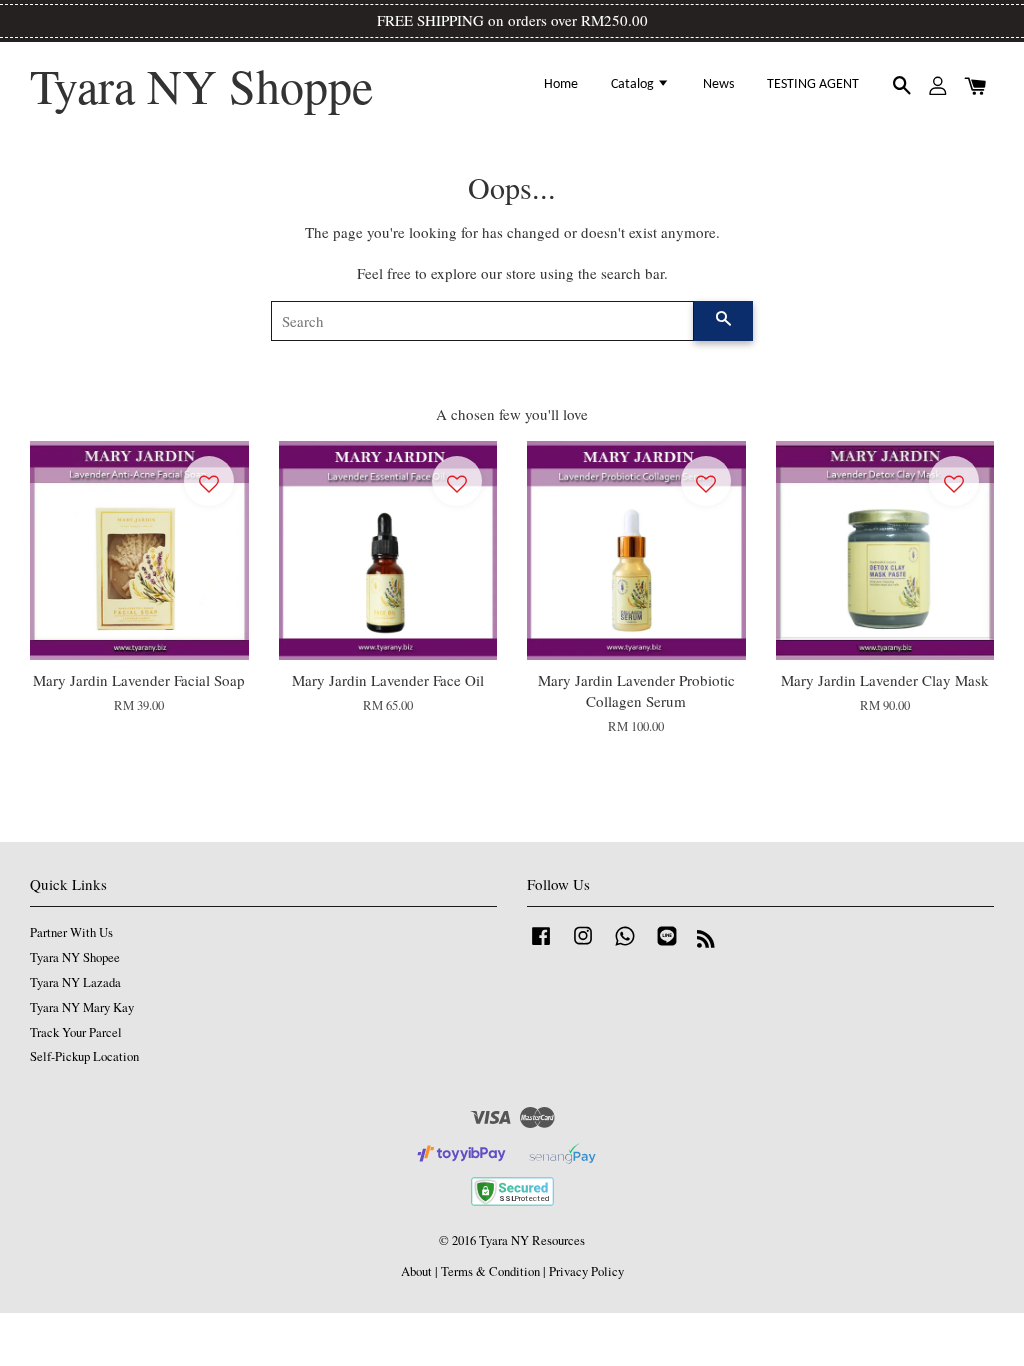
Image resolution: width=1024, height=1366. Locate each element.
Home (561, 84)
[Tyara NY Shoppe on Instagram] (583, 945)
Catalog (634, 84)
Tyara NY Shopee (75, 957)
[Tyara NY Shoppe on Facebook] (541, 945)
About (416, 1271)
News (718, 84)
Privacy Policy (586, 1271)
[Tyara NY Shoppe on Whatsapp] (625, 945)
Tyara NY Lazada (75, 982)
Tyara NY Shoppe (201, 86)
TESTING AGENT (813, 84)
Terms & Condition (490, 1271)
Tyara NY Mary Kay (82, 1007)
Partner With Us (71, 932)
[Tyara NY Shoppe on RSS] (706, 942)
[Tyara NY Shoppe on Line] (667, 945)
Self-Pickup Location (84, 1056)
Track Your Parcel (76, 1032)
